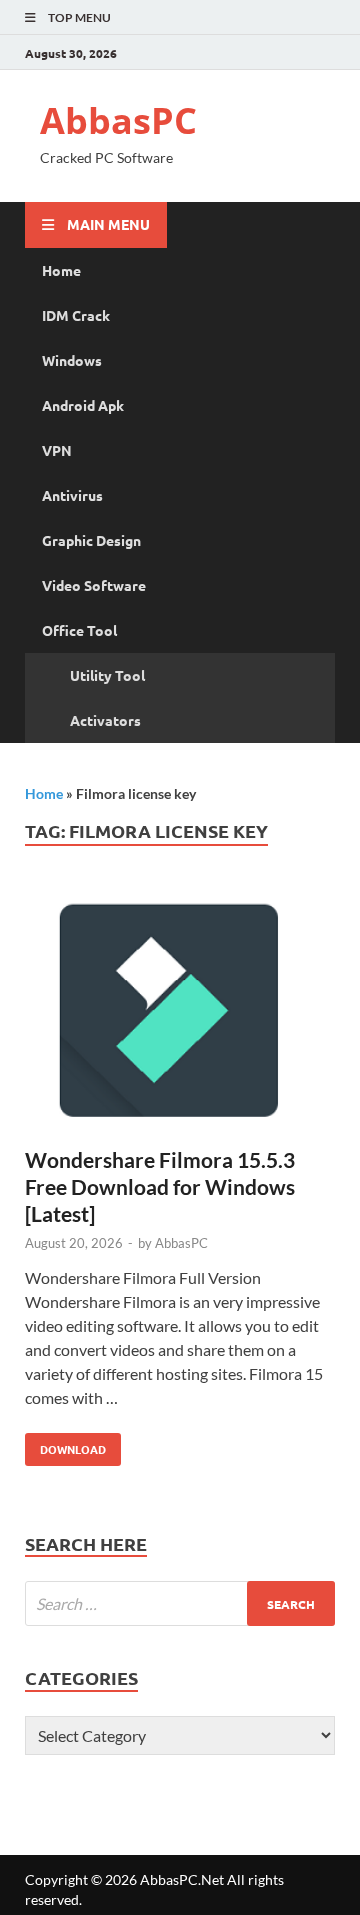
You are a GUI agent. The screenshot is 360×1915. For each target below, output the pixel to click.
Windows (72, 360)
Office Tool (79, 630)
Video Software (94, 585)
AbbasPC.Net (182, 1879)
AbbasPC (118, 120)
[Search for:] (180, 1603)
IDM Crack (76, 315)
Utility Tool (107, 675)
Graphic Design (91, 540)
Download (65, 1445)
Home (61, 270)
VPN (57, 450)
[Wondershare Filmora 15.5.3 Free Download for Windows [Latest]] (180, 1015)
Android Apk (83, 405)
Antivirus (72, 495)
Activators (105, 720)
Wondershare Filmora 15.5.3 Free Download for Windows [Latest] (160, 1187)
